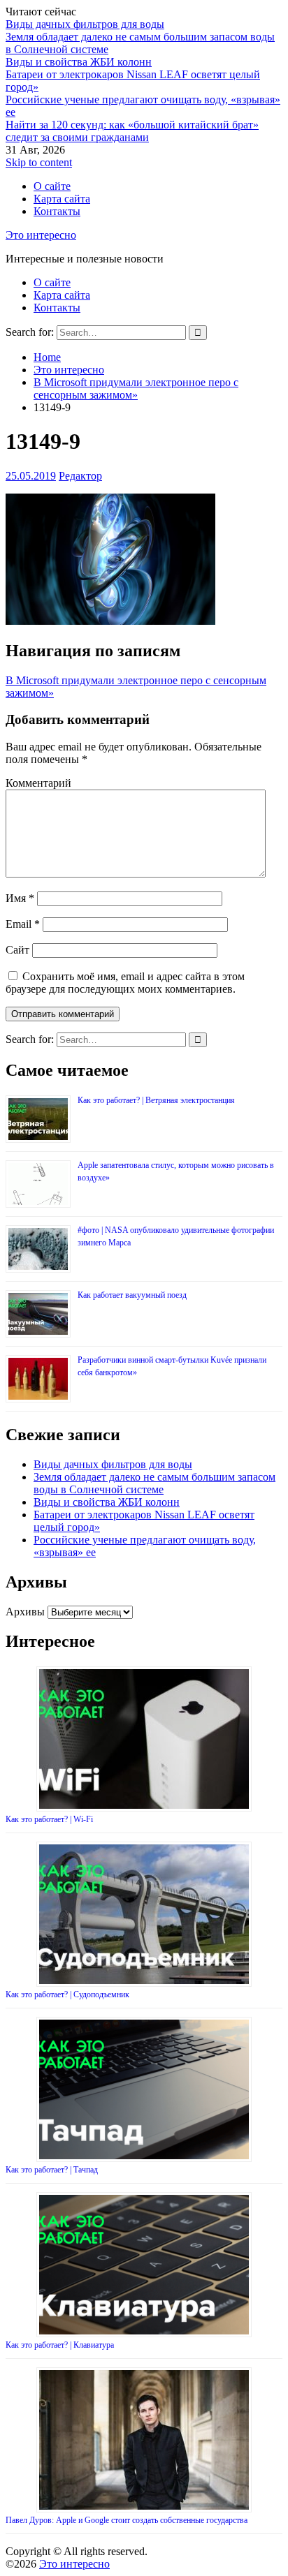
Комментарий (38, 783)
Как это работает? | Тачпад (52, 2170)
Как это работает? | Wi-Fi (49, 1819)
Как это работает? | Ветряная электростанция (156, 1100)
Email (23, 924)
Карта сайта (62, 199)
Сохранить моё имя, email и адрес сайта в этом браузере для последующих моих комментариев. (125, 983)
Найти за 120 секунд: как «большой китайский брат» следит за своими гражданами (132, 131)
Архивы (25, 1612)
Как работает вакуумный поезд (132, 1295)
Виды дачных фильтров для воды (85, 24)
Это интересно (41, 235)
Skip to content (39, 162)
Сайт (17, 950)
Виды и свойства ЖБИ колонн (79, 62)
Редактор (80, 476)
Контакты (57, 211)
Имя (20, 898)
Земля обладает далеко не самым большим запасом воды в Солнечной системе (154, 1483)
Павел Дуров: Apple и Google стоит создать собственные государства (127, 2520)
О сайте (52, 186)
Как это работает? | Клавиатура (60, 2345)
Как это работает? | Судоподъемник (67, 1994)
